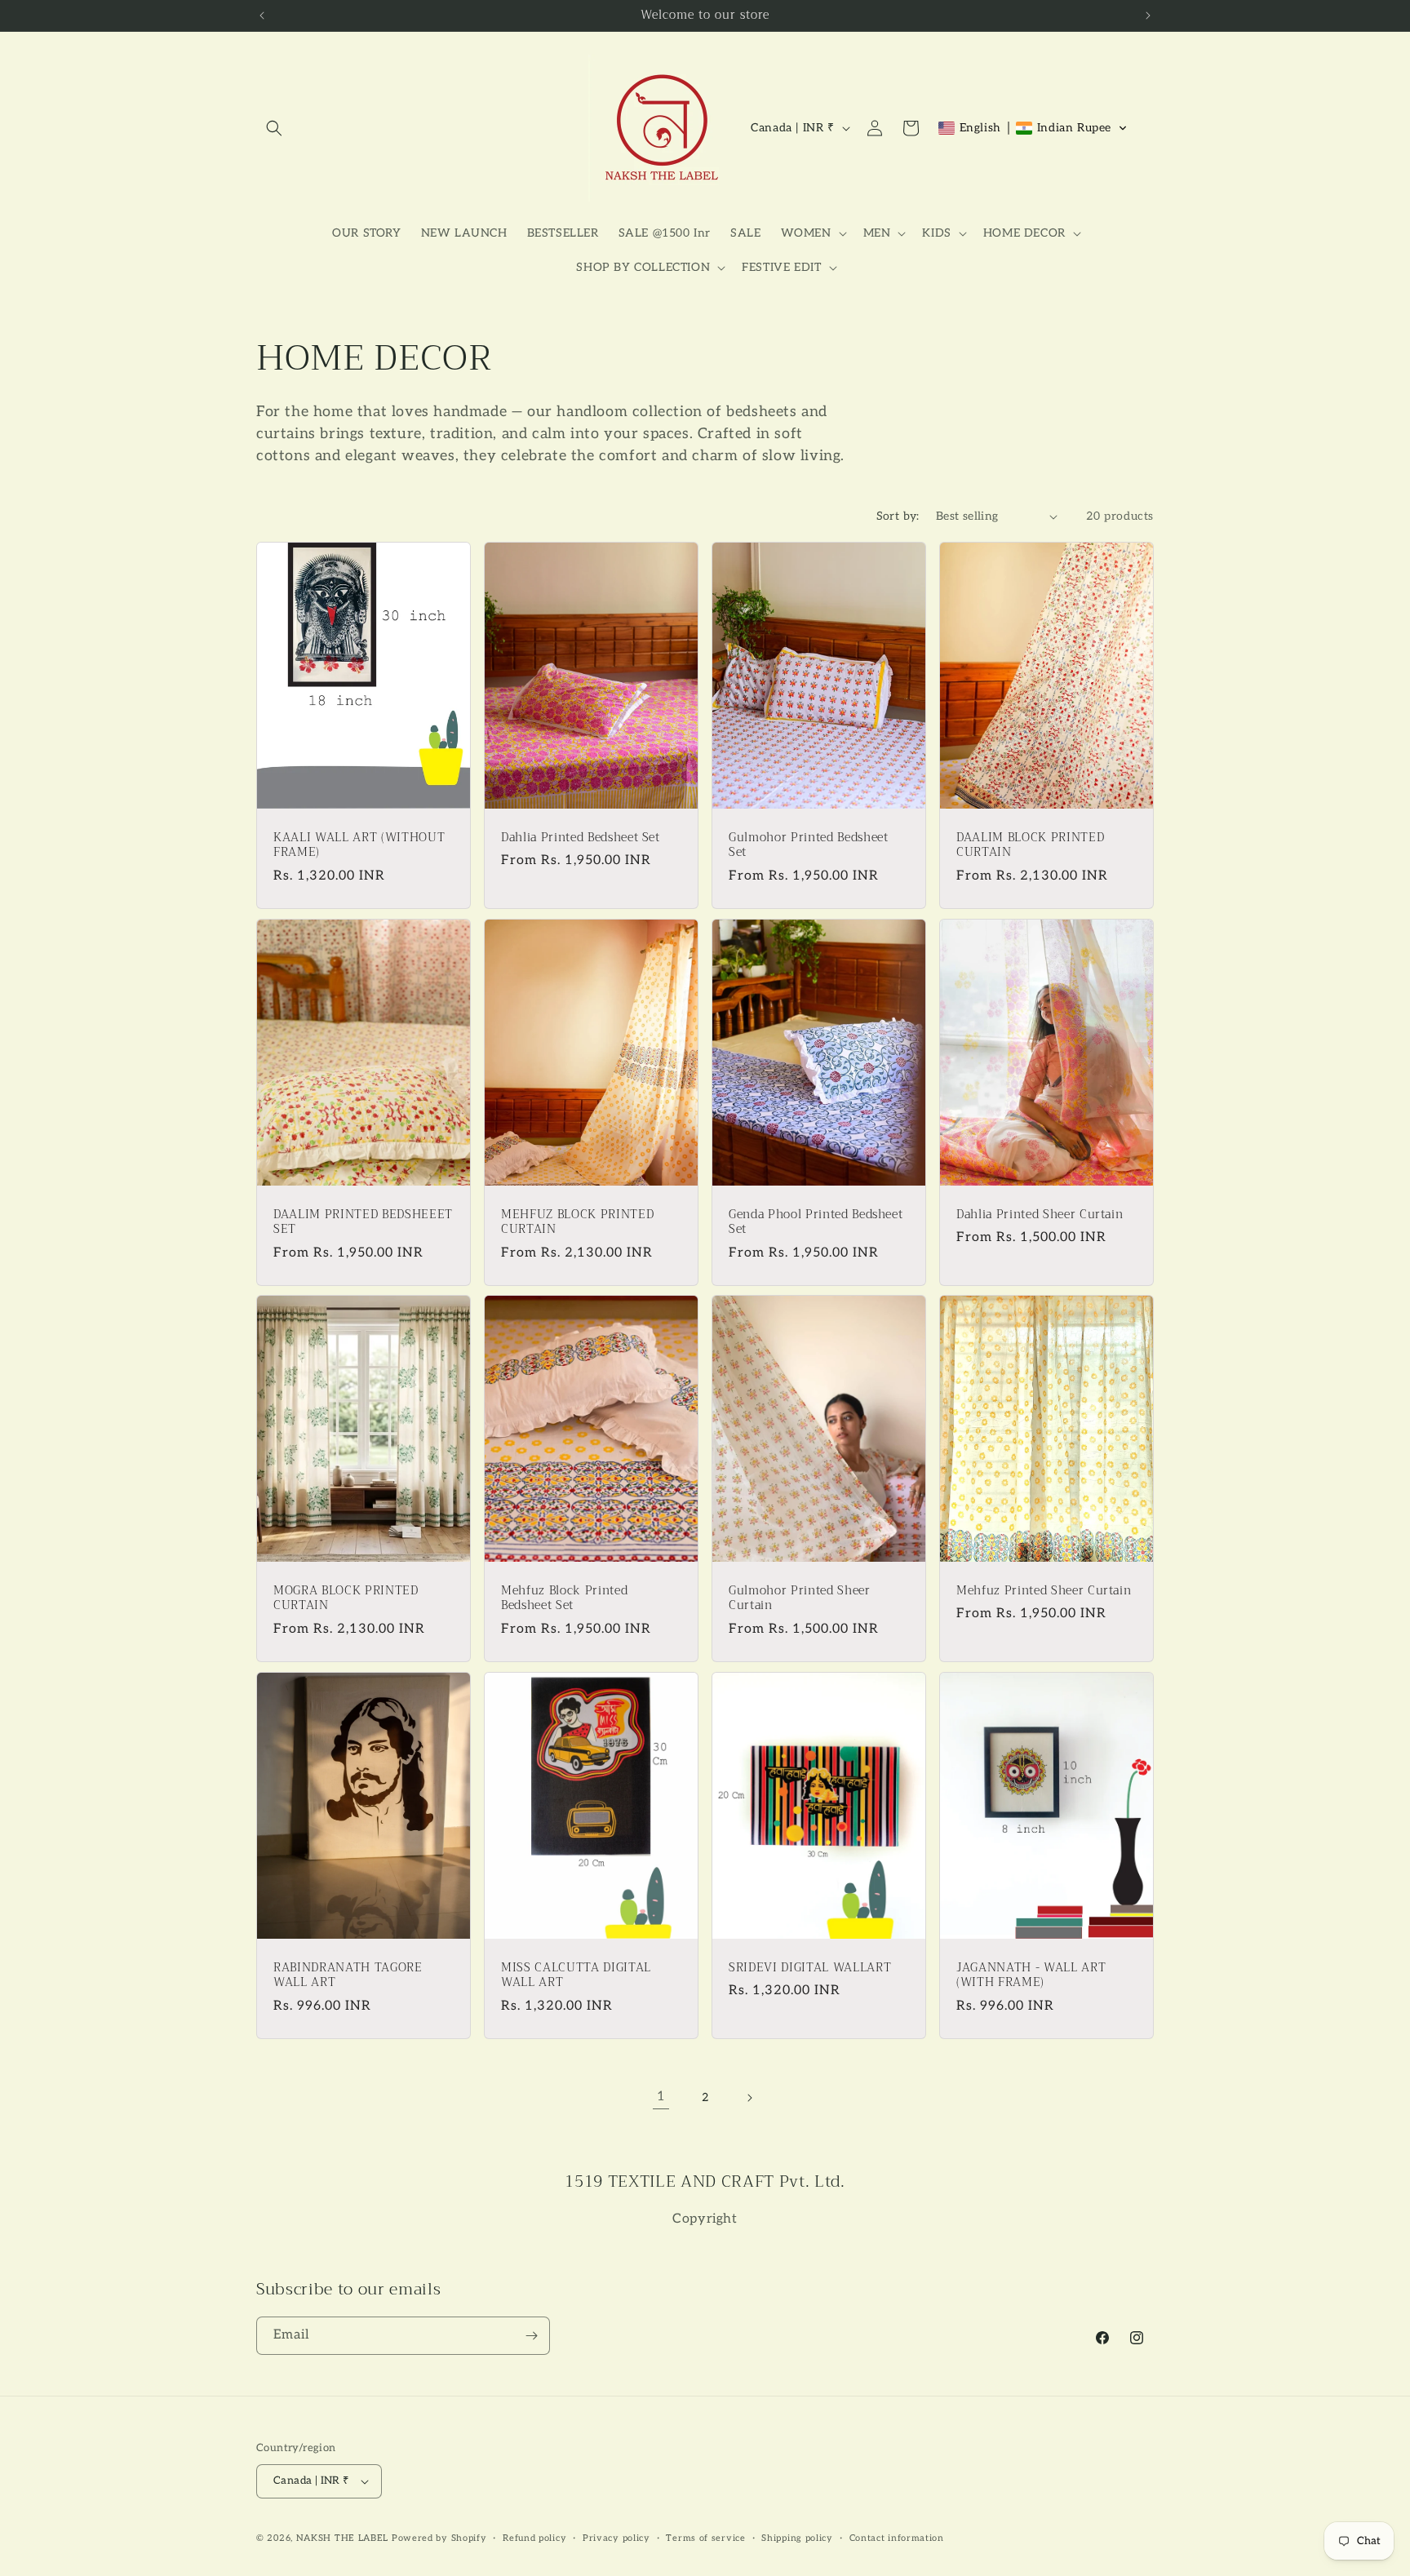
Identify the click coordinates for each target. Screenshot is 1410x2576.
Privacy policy (616, 2538)
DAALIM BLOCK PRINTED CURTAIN (1030, 845)
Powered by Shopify (439, 2538)
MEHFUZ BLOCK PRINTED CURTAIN (577, 1222)
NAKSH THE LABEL (343, 2538)
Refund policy (534, 2538)
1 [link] (661, 2097)
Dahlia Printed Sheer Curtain (1040, 1215)
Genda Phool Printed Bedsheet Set (816, 1222)
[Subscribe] (531, 2336)
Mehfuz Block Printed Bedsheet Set (564, 1599)
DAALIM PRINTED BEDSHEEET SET (363, 1222)
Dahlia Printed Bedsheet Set (581, 838)
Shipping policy (797, 2538)
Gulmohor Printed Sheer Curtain (800, 1599)
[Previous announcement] (262, 16)
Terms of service (705, 2538)
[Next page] (749, 2098)
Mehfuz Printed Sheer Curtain (1044, 1592)
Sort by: (898, 516)
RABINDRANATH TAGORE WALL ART (348, 1975)
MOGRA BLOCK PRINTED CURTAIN (346, 1599)
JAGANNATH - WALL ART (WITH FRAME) (1031, 1975)
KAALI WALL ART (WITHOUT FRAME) (359, 845)
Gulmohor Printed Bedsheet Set (809, 845)
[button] (274, 128)
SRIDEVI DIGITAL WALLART (810, 1968)
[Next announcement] (1148, 16)
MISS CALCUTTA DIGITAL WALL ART (576, 1975)
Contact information (897, 2538)
